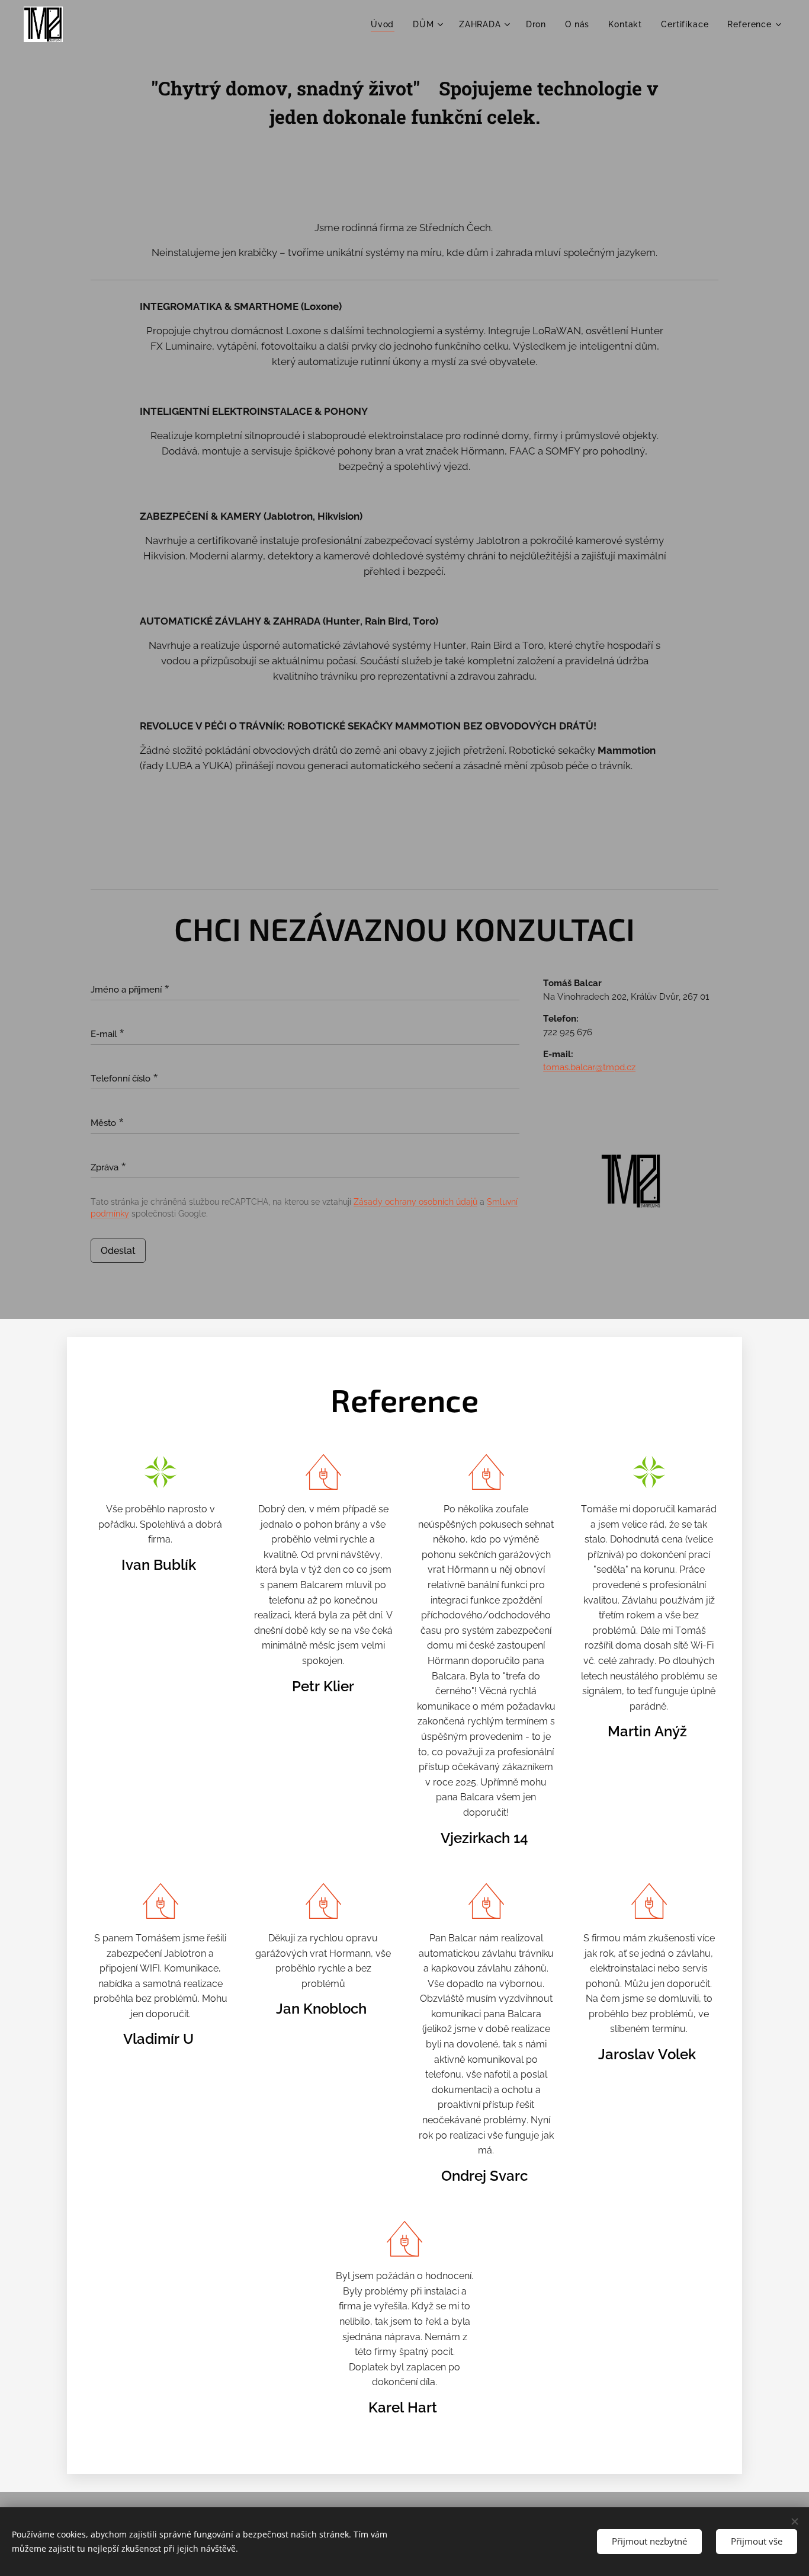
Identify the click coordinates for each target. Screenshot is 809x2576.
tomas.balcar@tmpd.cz (589, 1067)
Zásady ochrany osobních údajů (415, 1202)
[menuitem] (386, 24)
